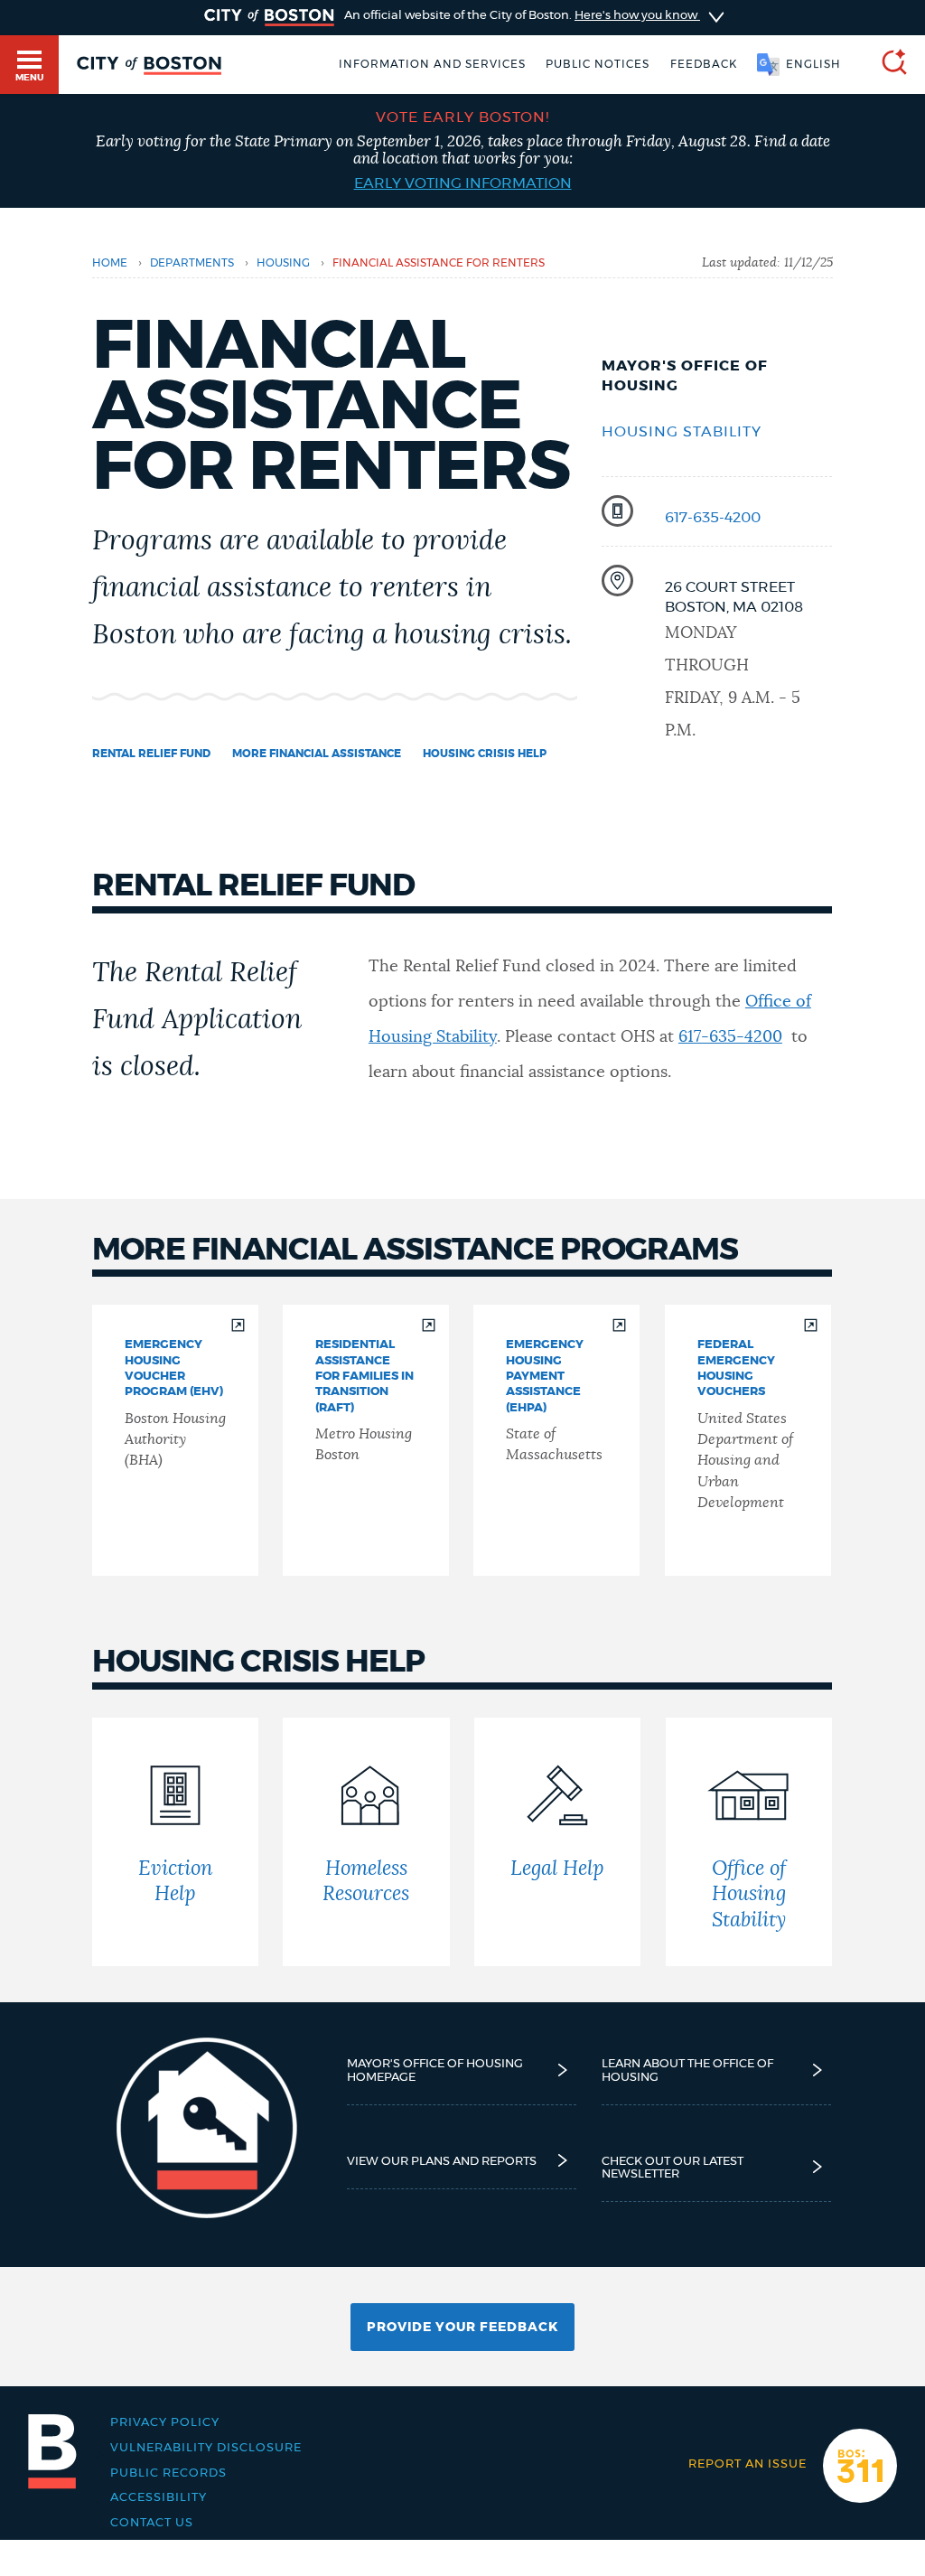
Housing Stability (682, 432)
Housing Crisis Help (485, 754)
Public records (168, 2473)
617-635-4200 (713, 518)
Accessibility (159, 2497)
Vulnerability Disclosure (206, 2448)
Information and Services (432, 64)
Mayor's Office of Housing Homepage (435, 2070)
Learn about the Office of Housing (687, 2070)
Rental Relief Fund (151, 754)
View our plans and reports (442, 2161)
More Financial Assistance (317, 754)
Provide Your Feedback (462, 2328)
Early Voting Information (463, 183)
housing (283, 263)
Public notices (598, 64)
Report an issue (747, 2464)
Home (110, 263)
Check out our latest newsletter (673, 2168)
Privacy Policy (165, 2422)
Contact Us (152, 2523)
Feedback (704, 64)
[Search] (887, 65)
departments (192, 263)
